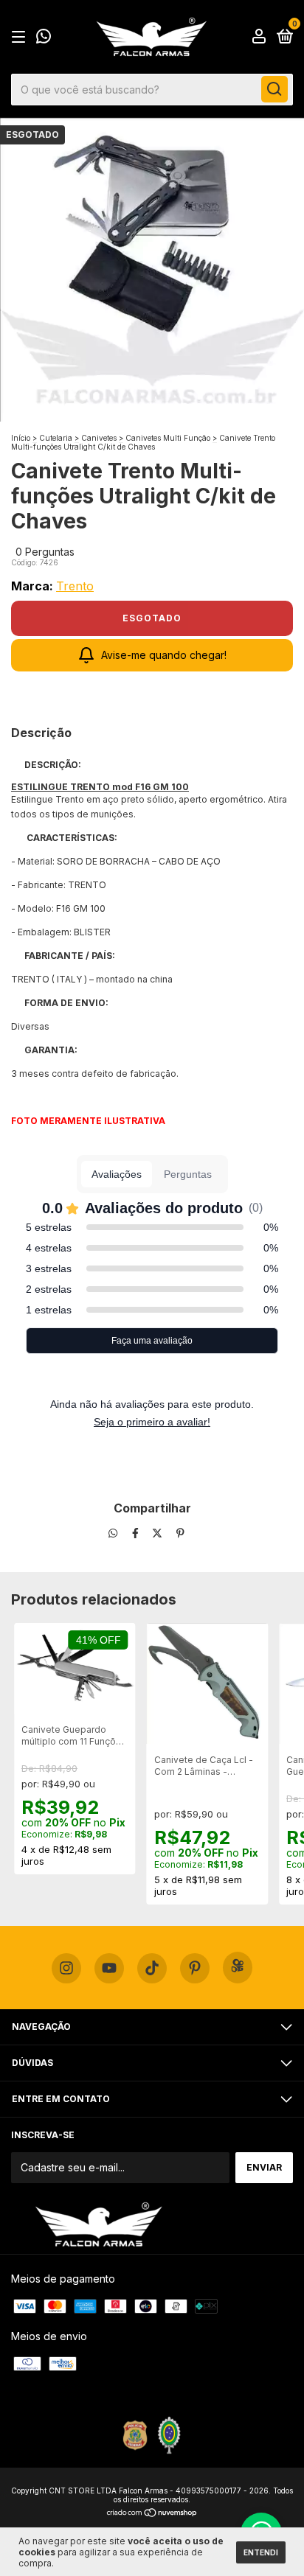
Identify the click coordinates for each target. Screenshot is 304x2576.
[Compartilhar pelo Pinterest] (180, 1533)
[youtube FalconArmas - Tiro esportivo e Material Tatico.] (109, 1969)
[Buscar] (274, 89)
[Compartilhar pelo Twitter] (159, 1533)
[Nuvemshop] (152, 2514)
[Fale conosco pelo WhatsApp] (44, 38)
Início (21, 438)
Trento (75, 586)
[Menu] (21, 37)
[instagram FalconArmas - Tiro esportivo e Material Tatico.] (66, 1969)
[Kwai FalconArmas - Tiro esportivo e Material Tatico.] (238, 1968)
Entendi (261, 2552)
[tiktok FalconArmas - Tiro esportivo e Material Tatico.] (152, 1969)
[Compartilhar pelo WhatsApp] (113, 1533)
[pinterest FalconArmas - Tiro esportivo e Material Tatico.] (195, 1969)
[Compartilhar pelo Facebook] (137, 1533)
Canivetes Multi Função (169, 438)
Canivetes (99, 438)
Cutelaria (56, 438)
